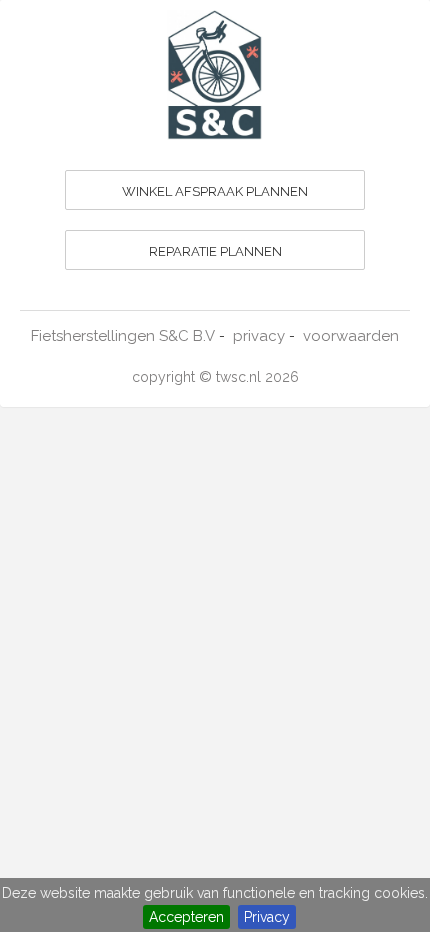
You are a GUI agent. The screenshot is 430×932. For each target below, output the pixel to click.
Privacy (267, 917)
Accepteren (186, 917)
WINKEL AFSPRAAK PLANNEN (215, 191)
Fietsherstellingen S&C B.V (123, 336)
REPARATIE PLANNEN (215, 251)
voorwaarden (351, 336)
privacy (259, 336)
